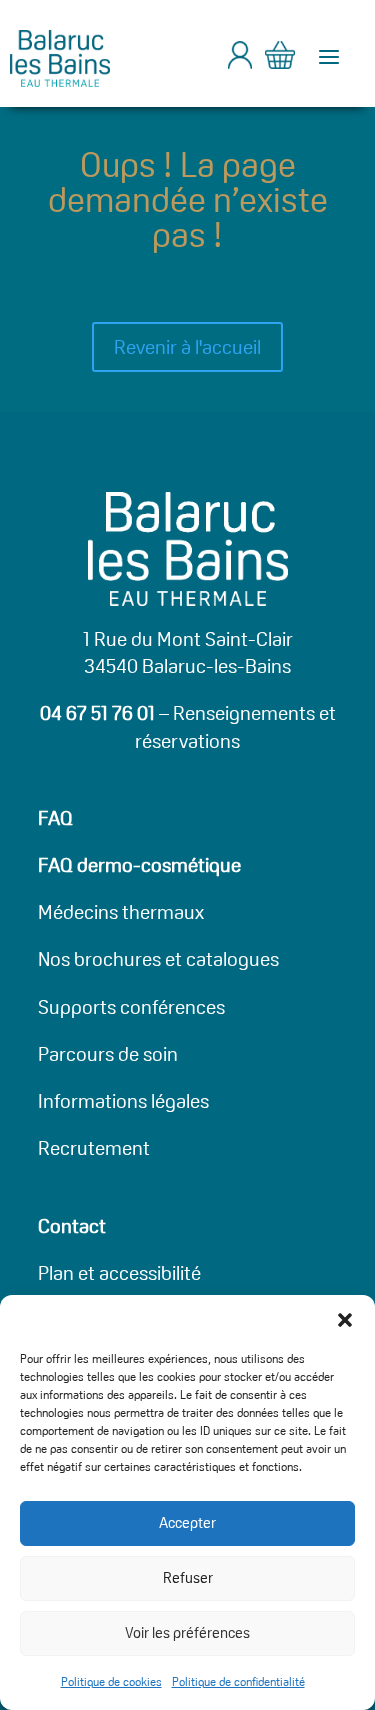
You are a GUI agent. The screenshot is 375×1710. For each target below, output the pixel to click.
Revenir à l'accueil (187, 347)
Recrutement (94, 1148)
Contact (72, 1226)
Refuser (188, 1577)
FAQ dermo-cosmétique (139, 865)
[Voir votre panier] (280, 58)
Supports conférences (131, 1007)
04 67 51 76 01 (97, 713)
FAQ (55, 818)
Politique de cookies (111, 1681)
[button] (345, 1320)
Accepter (187, 1522)
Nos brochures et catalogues (158, 959)
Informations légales (123, 1101)
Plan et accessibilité (119, 1273)
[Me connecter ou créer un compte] (240, 63)
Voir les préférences (187, 1632)
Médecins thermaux (121, 912)
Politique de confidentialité (238, 1681)
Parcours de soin (108, 1054)
